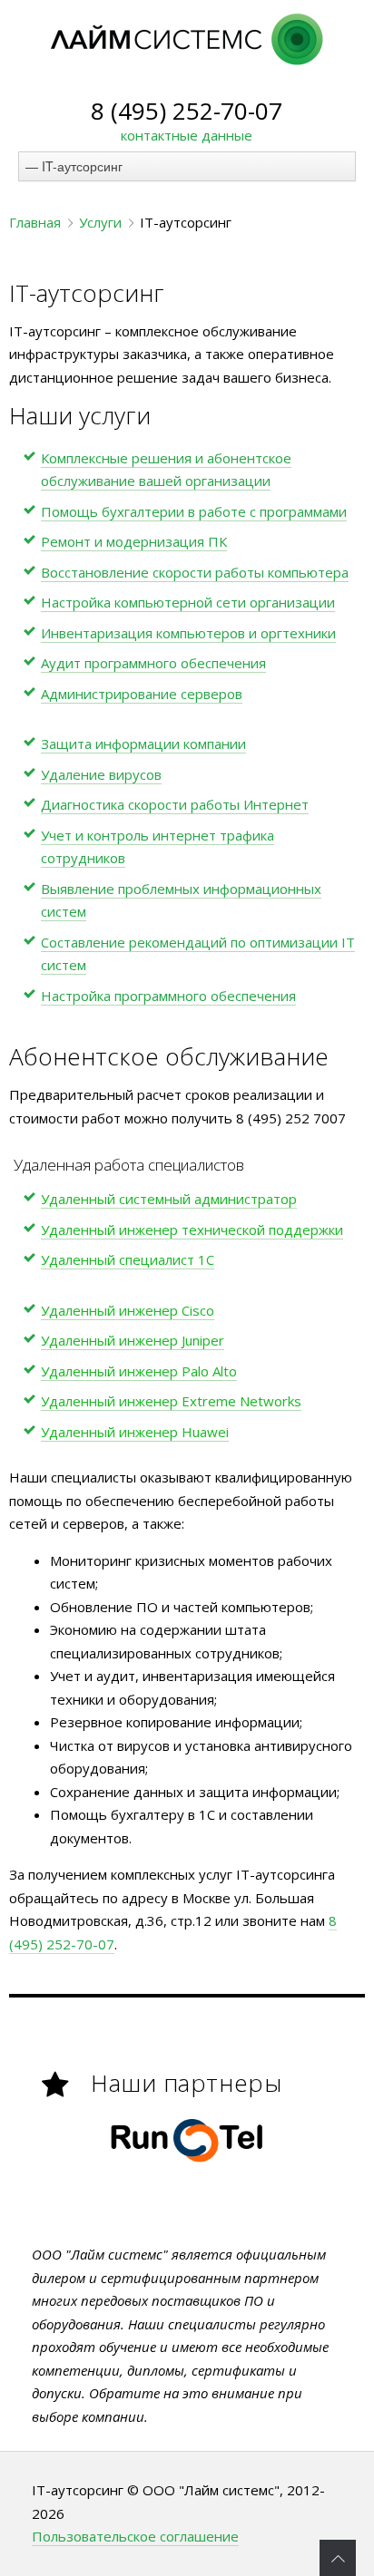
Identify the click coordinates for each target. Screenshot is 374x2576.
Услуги (100, 222)
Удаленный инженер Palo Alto (139, 1371)
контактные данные (187, 135)
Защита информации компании (143, 744)
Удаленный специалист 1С (128, 1259)
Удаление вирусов (101, 774)
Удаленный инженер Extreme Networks (171, 1401)
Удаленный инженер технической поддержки (192, 1230)
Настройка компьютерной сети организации (188, 602)
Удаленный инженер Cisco (128, 1310)
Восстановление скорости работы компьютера (195, 572)
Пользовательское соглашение (135, 2536)
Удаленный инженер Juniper (133, 1340)
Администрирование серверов (142, 694)
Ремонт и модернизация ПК (134, 541)
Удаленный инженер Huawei (135, 1432)
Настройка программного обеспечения (168, 996)
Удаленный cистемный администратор (169, 1199)
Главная (35, 222)
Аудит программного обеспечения (153, 663)
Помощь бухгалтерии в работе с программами (194, 511)
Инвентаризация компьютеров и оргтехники (188, 633)
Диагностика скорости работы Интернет (175, 804)
